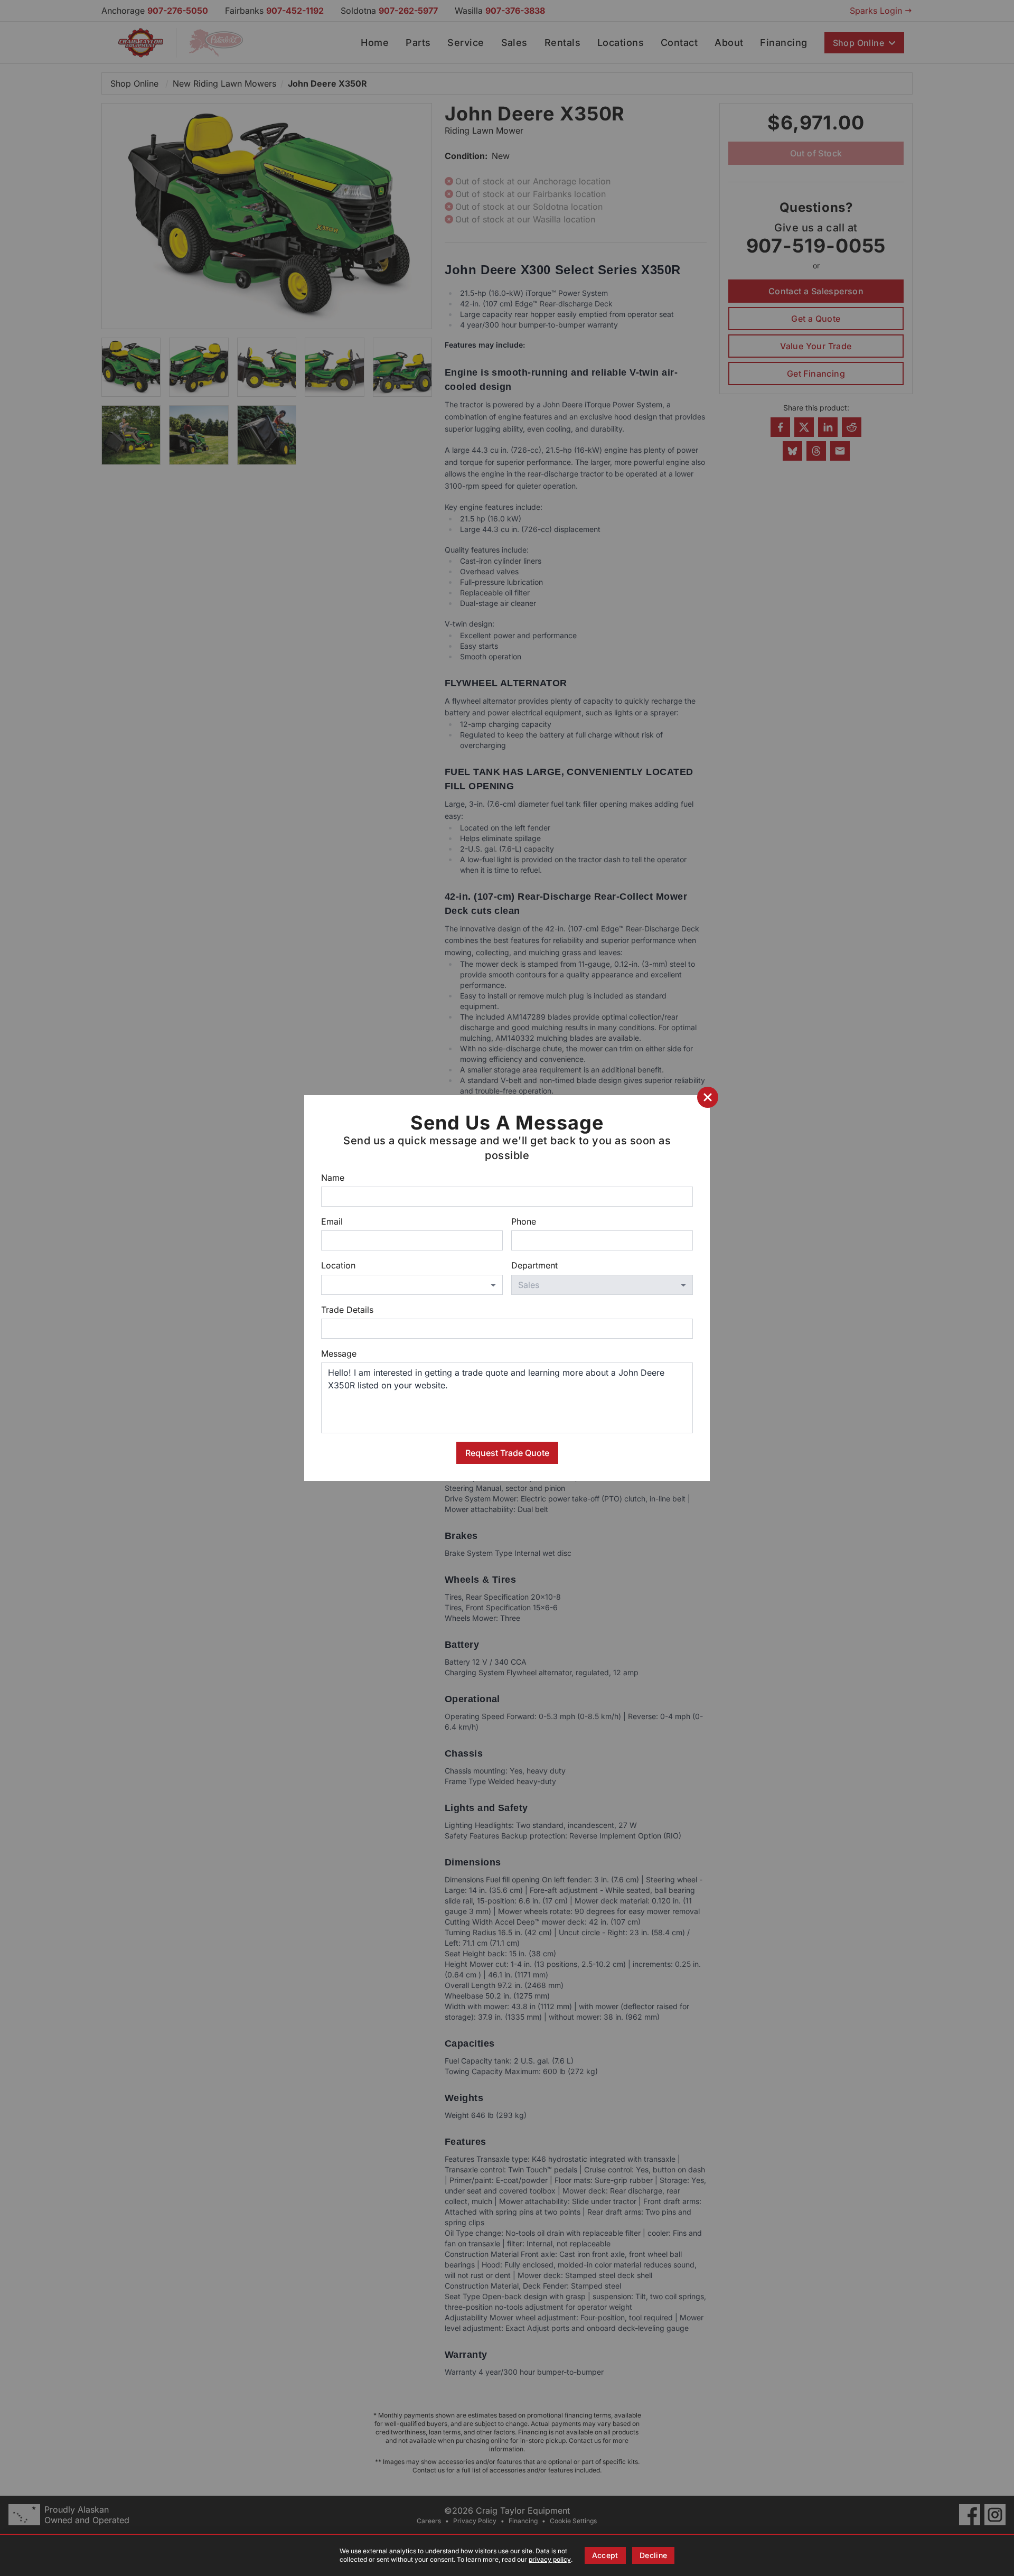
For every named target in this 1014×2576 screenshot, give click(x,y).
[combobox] (412, 1285)
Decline (653, 2555)
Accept (605, 2555)
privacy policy (550, 2559)
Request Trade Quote (507, 1453)
